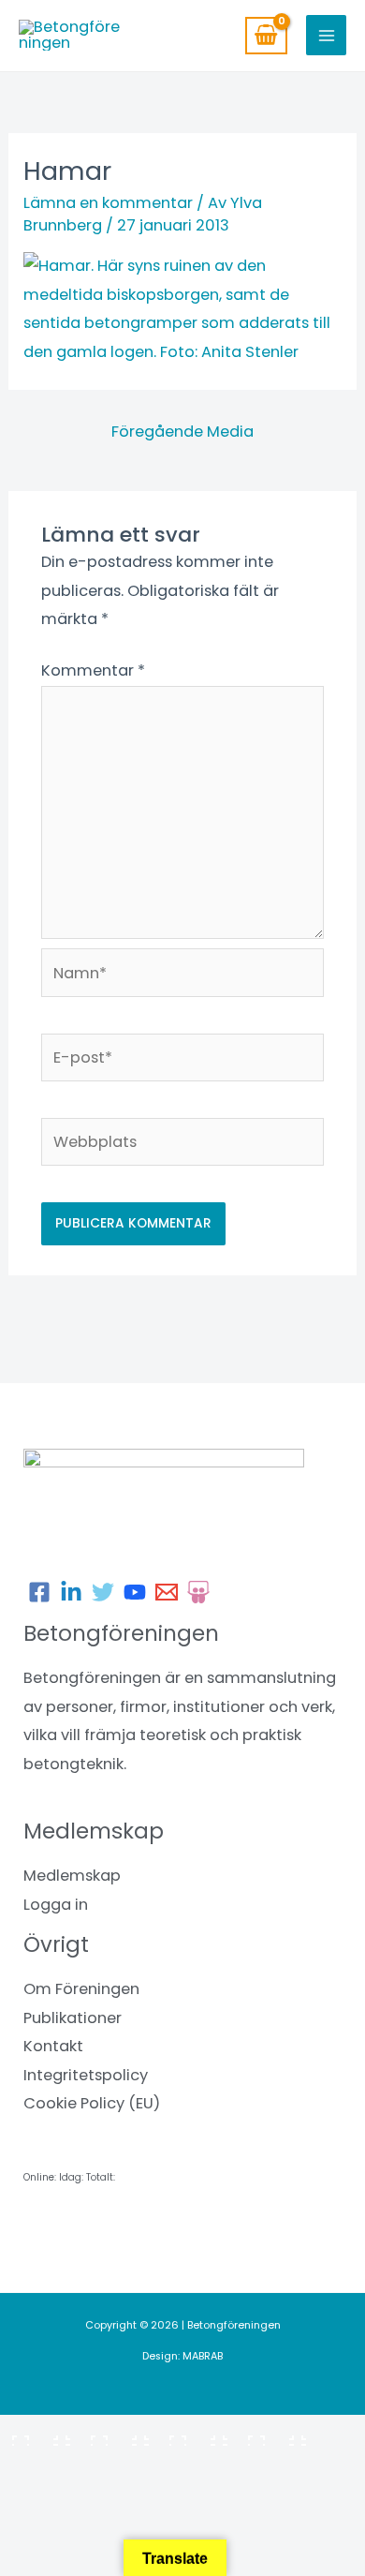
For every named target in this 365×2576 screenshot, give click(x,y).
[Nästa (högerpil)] (116, 2464)
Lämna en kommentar (108, 203)
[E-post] (167, 1592)
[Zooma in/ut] (37, 2434)
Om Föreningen (81, 1989)
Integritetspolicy (86, 2075)
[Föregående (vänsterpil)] (37, 2464)
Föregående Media (182, 432)
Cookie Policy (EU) (92, 2103)
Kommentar (93, 670)
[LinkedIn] (71, 1592)
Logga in (56, 1905)
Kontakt (53, 2046)
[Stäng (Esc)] (273, 2434)
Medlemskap (72, 1876)
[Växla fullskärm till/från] (116, 2434)
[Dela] (195, 2434)
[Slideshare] (198, 1592)
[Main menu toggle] (326, 35)
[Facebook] (39, 1592)
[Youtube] (135, 1592)
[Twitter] (103, 1592)
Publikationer (73, 2018)
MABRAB (203, 2356)
